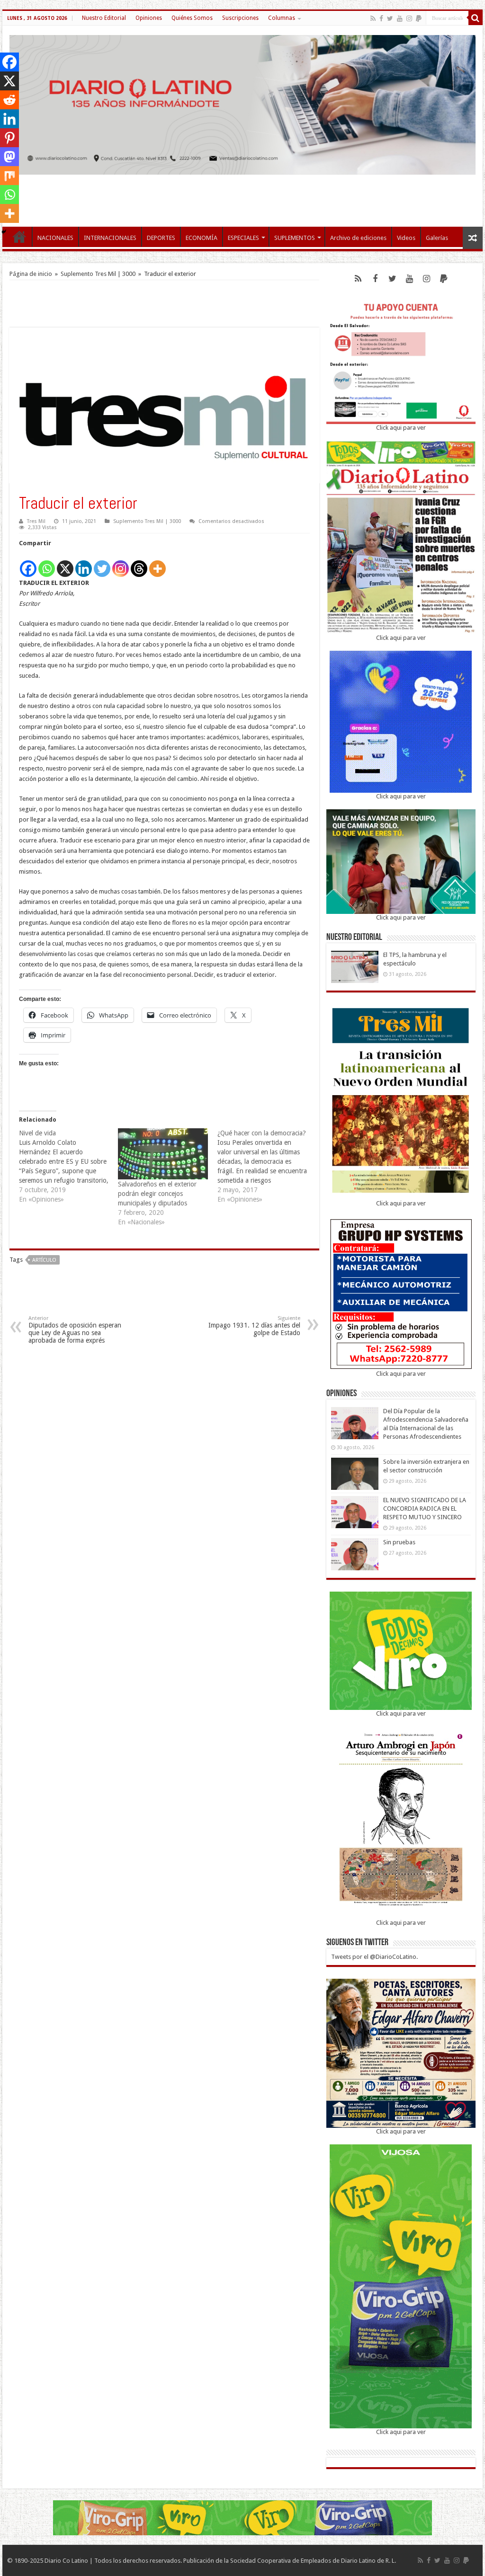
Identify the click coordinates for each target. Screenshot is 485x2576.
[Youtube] (400, 18)
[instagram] (409, 18)
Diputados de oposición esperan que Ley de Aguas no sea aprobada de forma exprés (75, 1330)
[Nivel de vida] (68, 1166)
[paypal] (419, 18)
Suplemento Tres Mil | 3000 (98, 274)
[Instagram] (121, 563)
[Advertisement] (242, 196)
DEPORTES (161, 238)
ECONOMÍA (202, 238)
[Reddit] (9, 100)
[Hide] (4, 232)
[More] (157, 563)
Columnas (282, 18)
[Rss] (373, 18)
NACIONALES (55, 238)
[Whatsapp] (47, 563)
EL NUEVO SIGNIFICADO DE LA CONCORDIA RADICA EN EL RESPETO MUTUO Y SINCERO (425, 1509)
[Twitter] (390, 18)
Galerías (437, 238)
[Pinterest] (9, 138)
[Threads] (139, 563)
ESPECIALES (243, 238)
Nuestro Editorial (104, 18)
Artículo (44, 1260)
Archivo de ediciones (358, 238)
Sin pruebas (399, 1542)
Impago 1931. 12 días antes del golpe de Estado (254, 1326)
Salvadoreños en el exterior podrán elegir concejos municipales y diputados (157, 1194)
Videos (406, 238)
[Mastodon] (9, 157)
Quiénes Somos (192, 18)
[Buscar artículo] (476, 18)
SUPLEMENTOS (295, 238)
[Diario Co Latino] (242, 103)
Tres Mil (36, 521)
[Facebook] (381, 18)
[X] (65, 563)
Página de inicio (31, 274)
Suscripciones (240, 18)
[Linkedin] (84, 563)
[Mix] (9, 176)
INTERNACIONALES (110, 238)
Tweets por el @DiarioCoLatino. (374, 1957)
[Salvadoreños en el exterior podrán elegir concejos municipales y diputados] (163, 1154)
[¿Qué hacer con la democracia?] (267, 1166)
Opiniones (149, 18)
